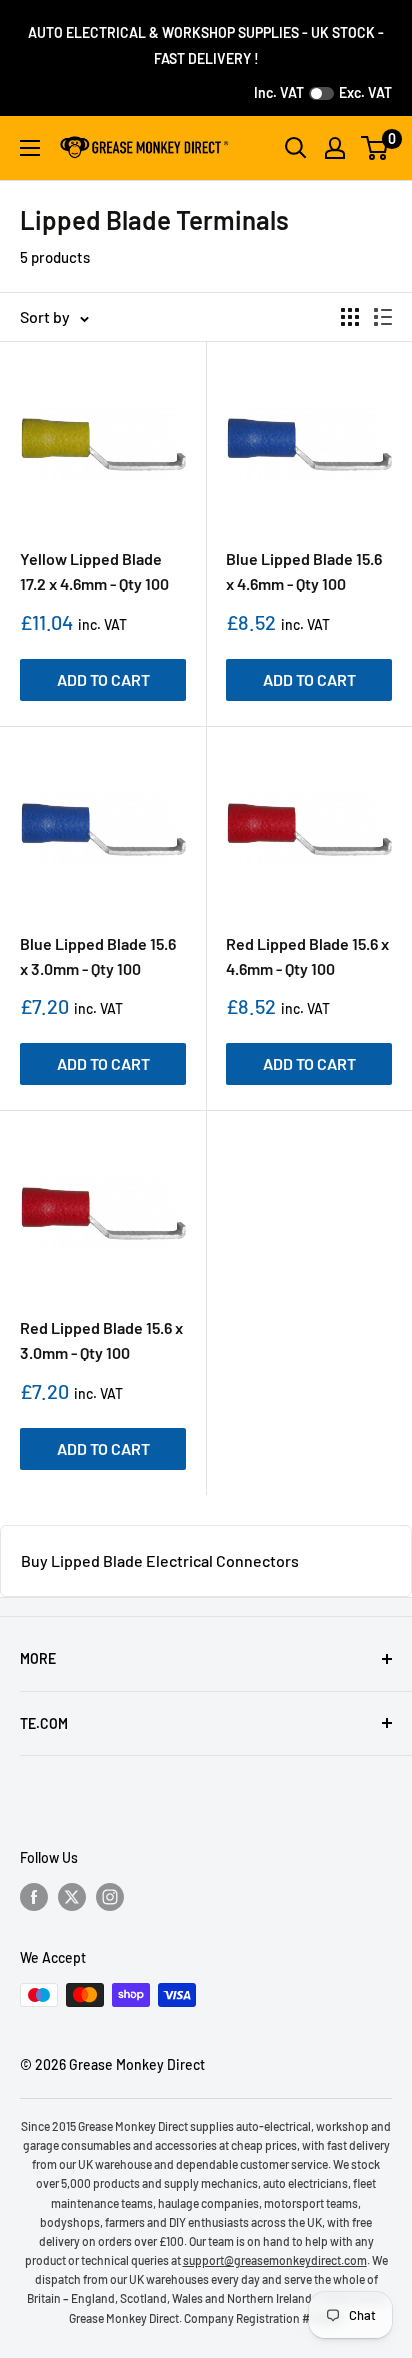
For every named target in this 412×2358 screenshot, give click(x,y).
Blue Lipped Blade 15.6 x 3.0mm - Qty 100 (98, 956)
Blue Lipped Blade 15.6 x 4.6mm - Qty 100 (304, 571)
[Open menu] (30, 148)
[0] (375, 148)
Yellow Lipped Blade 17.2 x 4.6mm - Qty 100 (94, 571)
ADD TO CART (103, 679)
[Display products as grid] (350, 317)
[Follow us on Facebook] (34, 1897)
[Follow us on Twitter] (72, 1897)
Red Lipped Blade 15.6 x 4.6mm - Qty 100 (307, 956)
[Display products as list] (383, 317)
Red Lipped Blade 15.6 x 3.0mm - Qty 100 (101, 1340)
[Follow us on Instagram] (110, 1897)
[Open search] (296, 148)
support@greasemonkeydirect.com (275, 2260)
